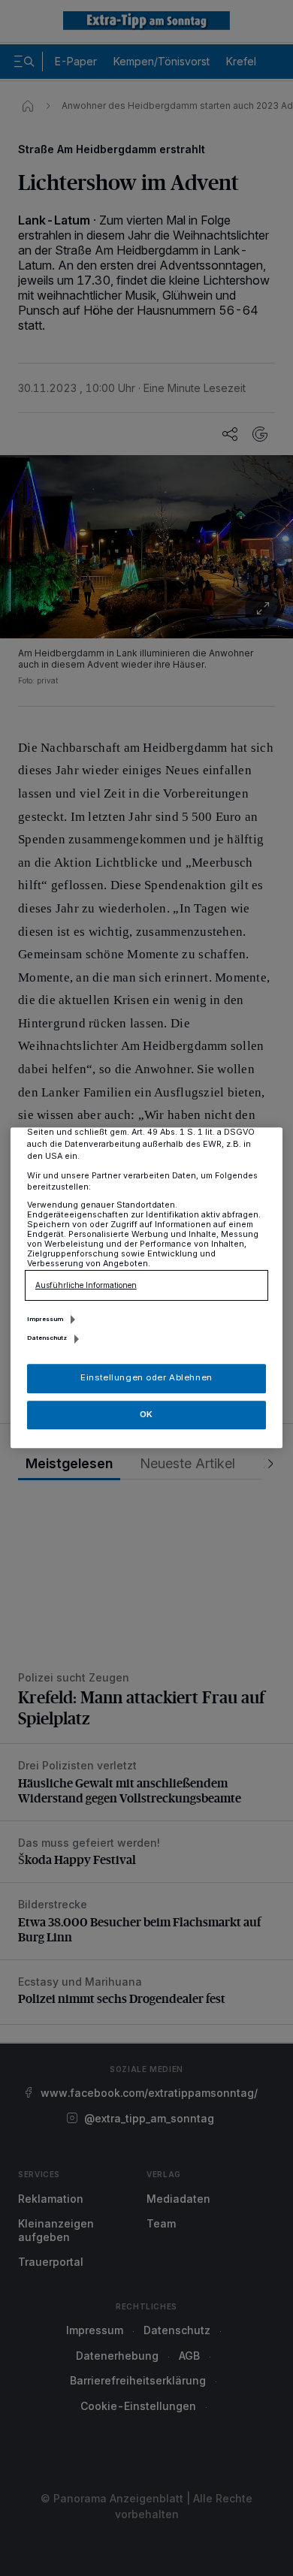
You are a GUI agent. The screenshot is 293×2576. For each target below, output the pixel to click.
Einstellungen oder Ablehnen (146, 1378)
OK (146, 1414)
